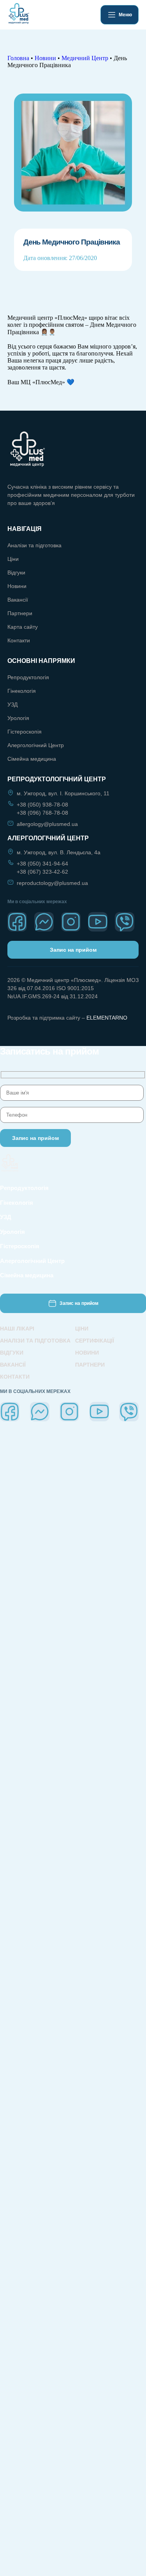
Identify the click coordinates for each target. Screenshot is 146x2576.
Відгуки (16, 572)
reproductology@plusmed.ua (52, 883)
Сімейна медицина (32, 759)
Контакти (19, 640)
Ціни (13, 559)
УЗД (12, 704)
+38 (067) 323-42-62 (42, 872)
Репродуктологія (28, 677)
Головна (18, 58)
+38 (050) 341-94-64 (42, 864)
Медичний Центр (85, 58)
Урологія (18, 718)
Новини (45, 58)
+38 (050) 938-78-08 (42, 805)
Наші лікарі (17, 1329)
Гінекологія (22, 691)
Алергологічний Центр (36, 745)
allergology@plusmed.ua (47, 824)
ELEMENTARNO (107, 1018)
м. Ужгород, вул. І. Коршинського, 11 (63, 793)
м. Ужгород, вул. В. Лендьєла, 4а (59, 852)
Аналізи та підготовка (34, 545)
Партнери (20, 613)
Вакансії (18, 600)
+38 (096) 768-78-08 (42, 813)
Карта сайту (23, 627)
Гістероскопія (25, 732)
